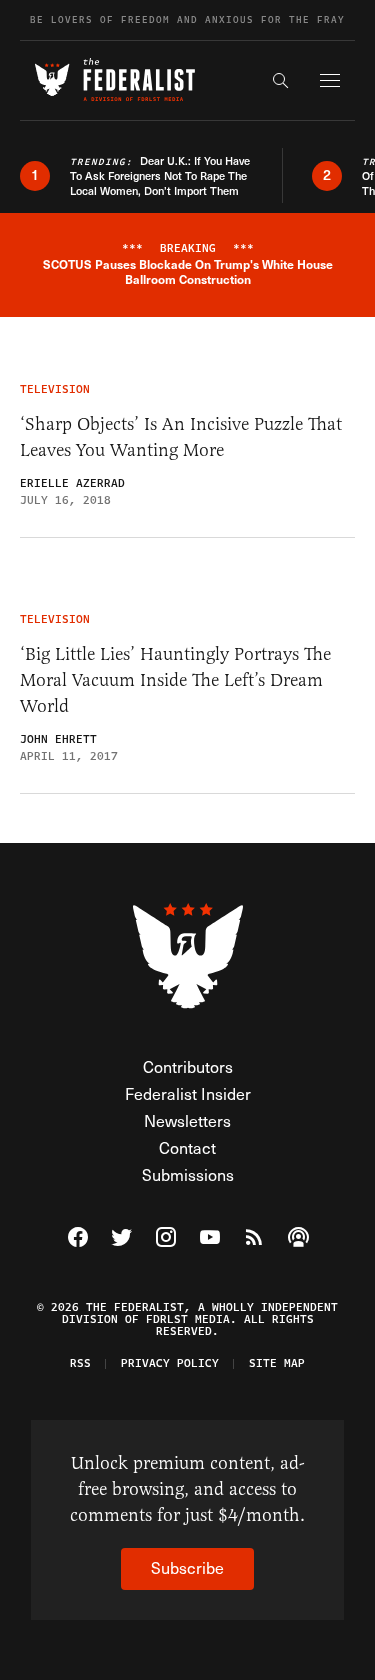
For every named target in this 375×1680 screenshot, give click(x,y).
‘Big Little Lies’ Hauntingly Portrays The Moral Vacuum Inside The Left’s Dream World (175, 680)
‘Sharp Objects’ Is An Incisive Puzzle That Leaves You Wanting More (181, 437)
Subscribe (187, 1567)
